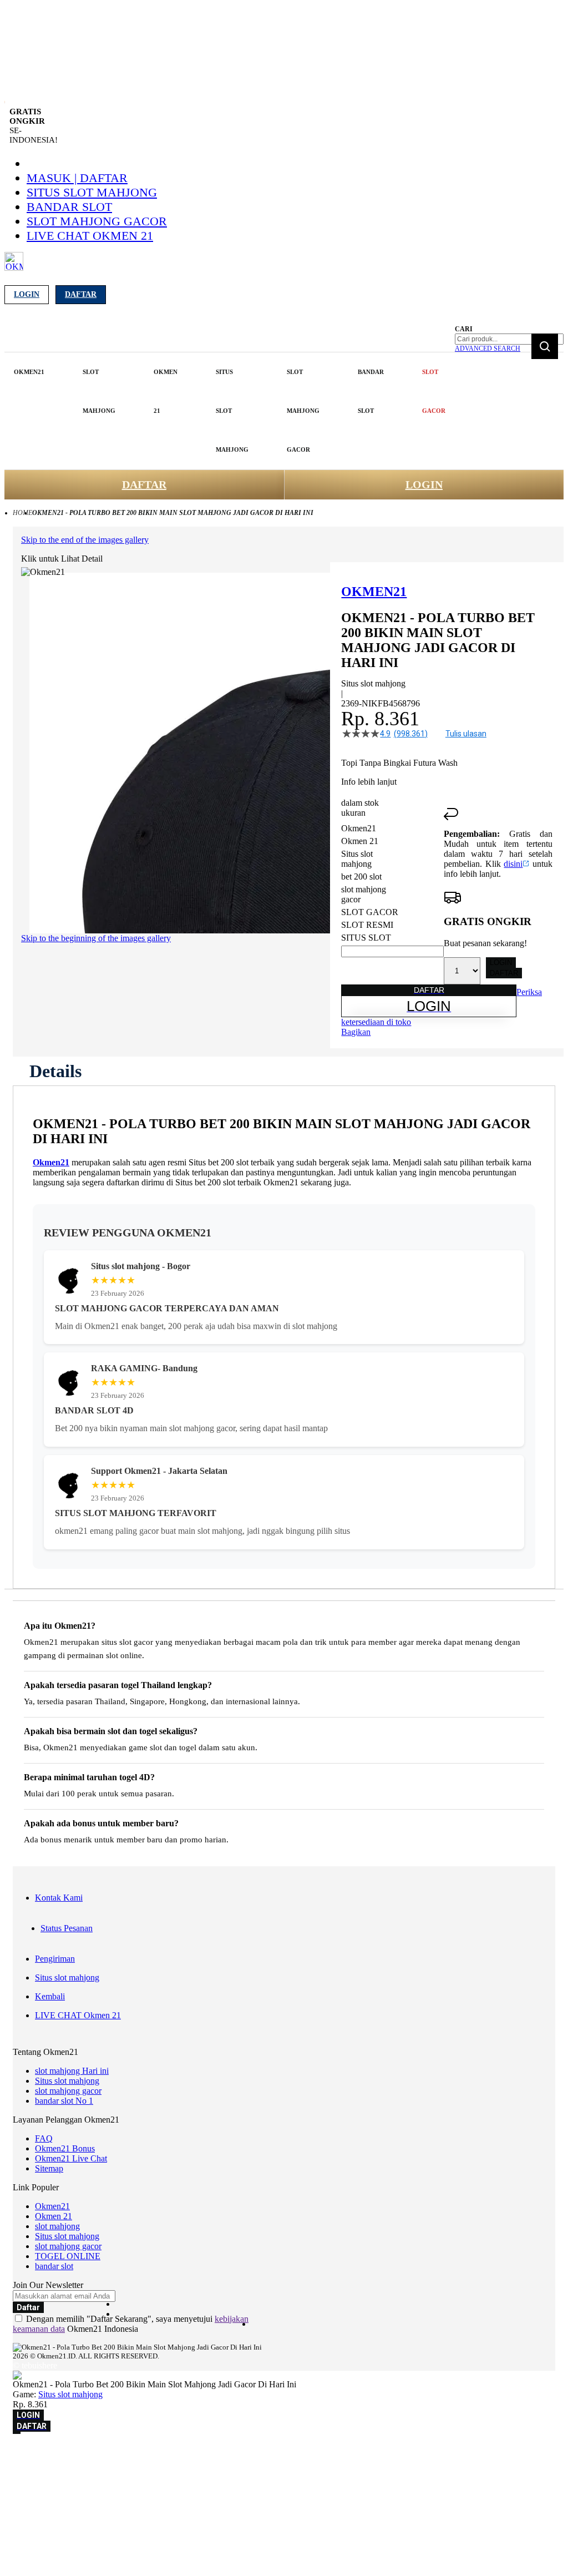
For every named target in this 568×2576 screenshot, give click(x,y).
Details (55, 1071)
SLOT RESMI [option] (367, 925)
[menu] (231, 411)
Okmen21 (51, 1162)
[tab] (55, 1071)
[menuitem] (29, 372)
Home (22, 513)
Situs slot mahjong (92, 192)
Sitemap (49, 2168)
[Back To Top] (17, 2433)
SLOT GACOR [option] (370, 912)
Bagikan (356, 1032)
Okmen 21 (54, 2216)
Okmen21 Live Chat (71, 2158)
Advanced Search (488, 348)
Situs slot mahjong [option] (357, 859)
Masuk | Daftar (77, 178)
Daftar (81, 294)
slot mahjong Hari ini (72, 2071)
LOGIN (424, 484)
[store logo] (14, 268)
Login (27, 294)
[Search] (545, 346)
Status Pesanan (67, 1928)
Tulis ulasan (466, 734)
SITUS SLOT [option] (366, 938)
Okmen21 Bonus (65, 2148)
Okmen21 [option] (359, 828)
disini (513, 864)
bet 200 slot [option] (361, 877)
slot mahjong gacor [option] (364, 894)
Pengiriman (55, 1959)
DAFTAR (144, 484)
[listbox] (392, 883)
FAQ (44, 2138)
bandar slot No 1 (64, 2101)
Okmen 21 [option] (360, 841)
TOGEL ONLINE (68, 2256)
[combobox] (509, 339)
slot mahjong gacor (97, 221)
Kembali (50, 1996)
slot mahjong (57, 2226)
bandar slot (69, 207)
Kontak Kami (59, 1898)
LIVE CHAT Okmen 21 (90, 236)
